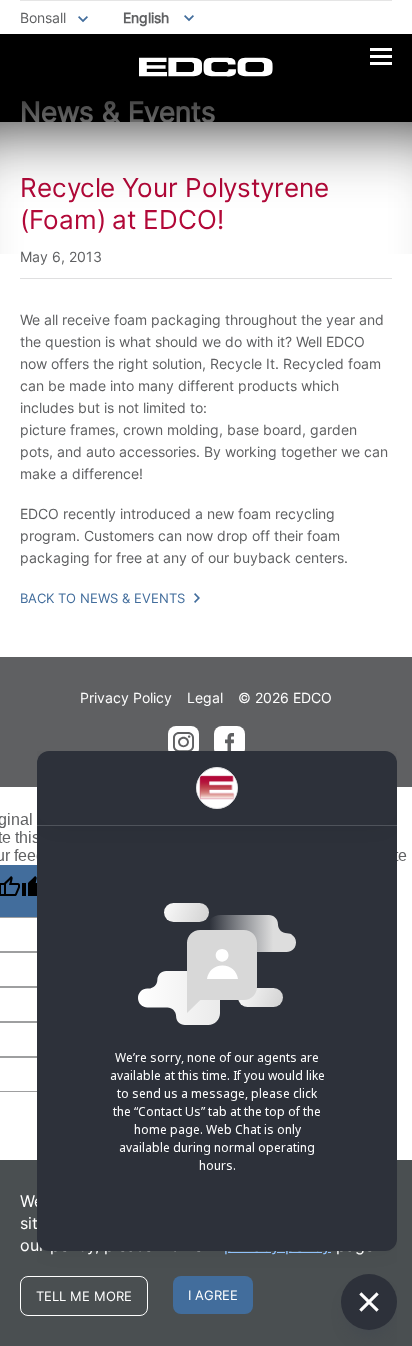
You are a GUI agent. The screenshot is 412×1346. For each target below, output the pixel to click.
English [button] (146, 17)
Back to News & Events (104, 598)
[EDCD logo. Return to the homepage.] (206, 67)
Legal (205, 697)
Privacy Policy (126, 697)
